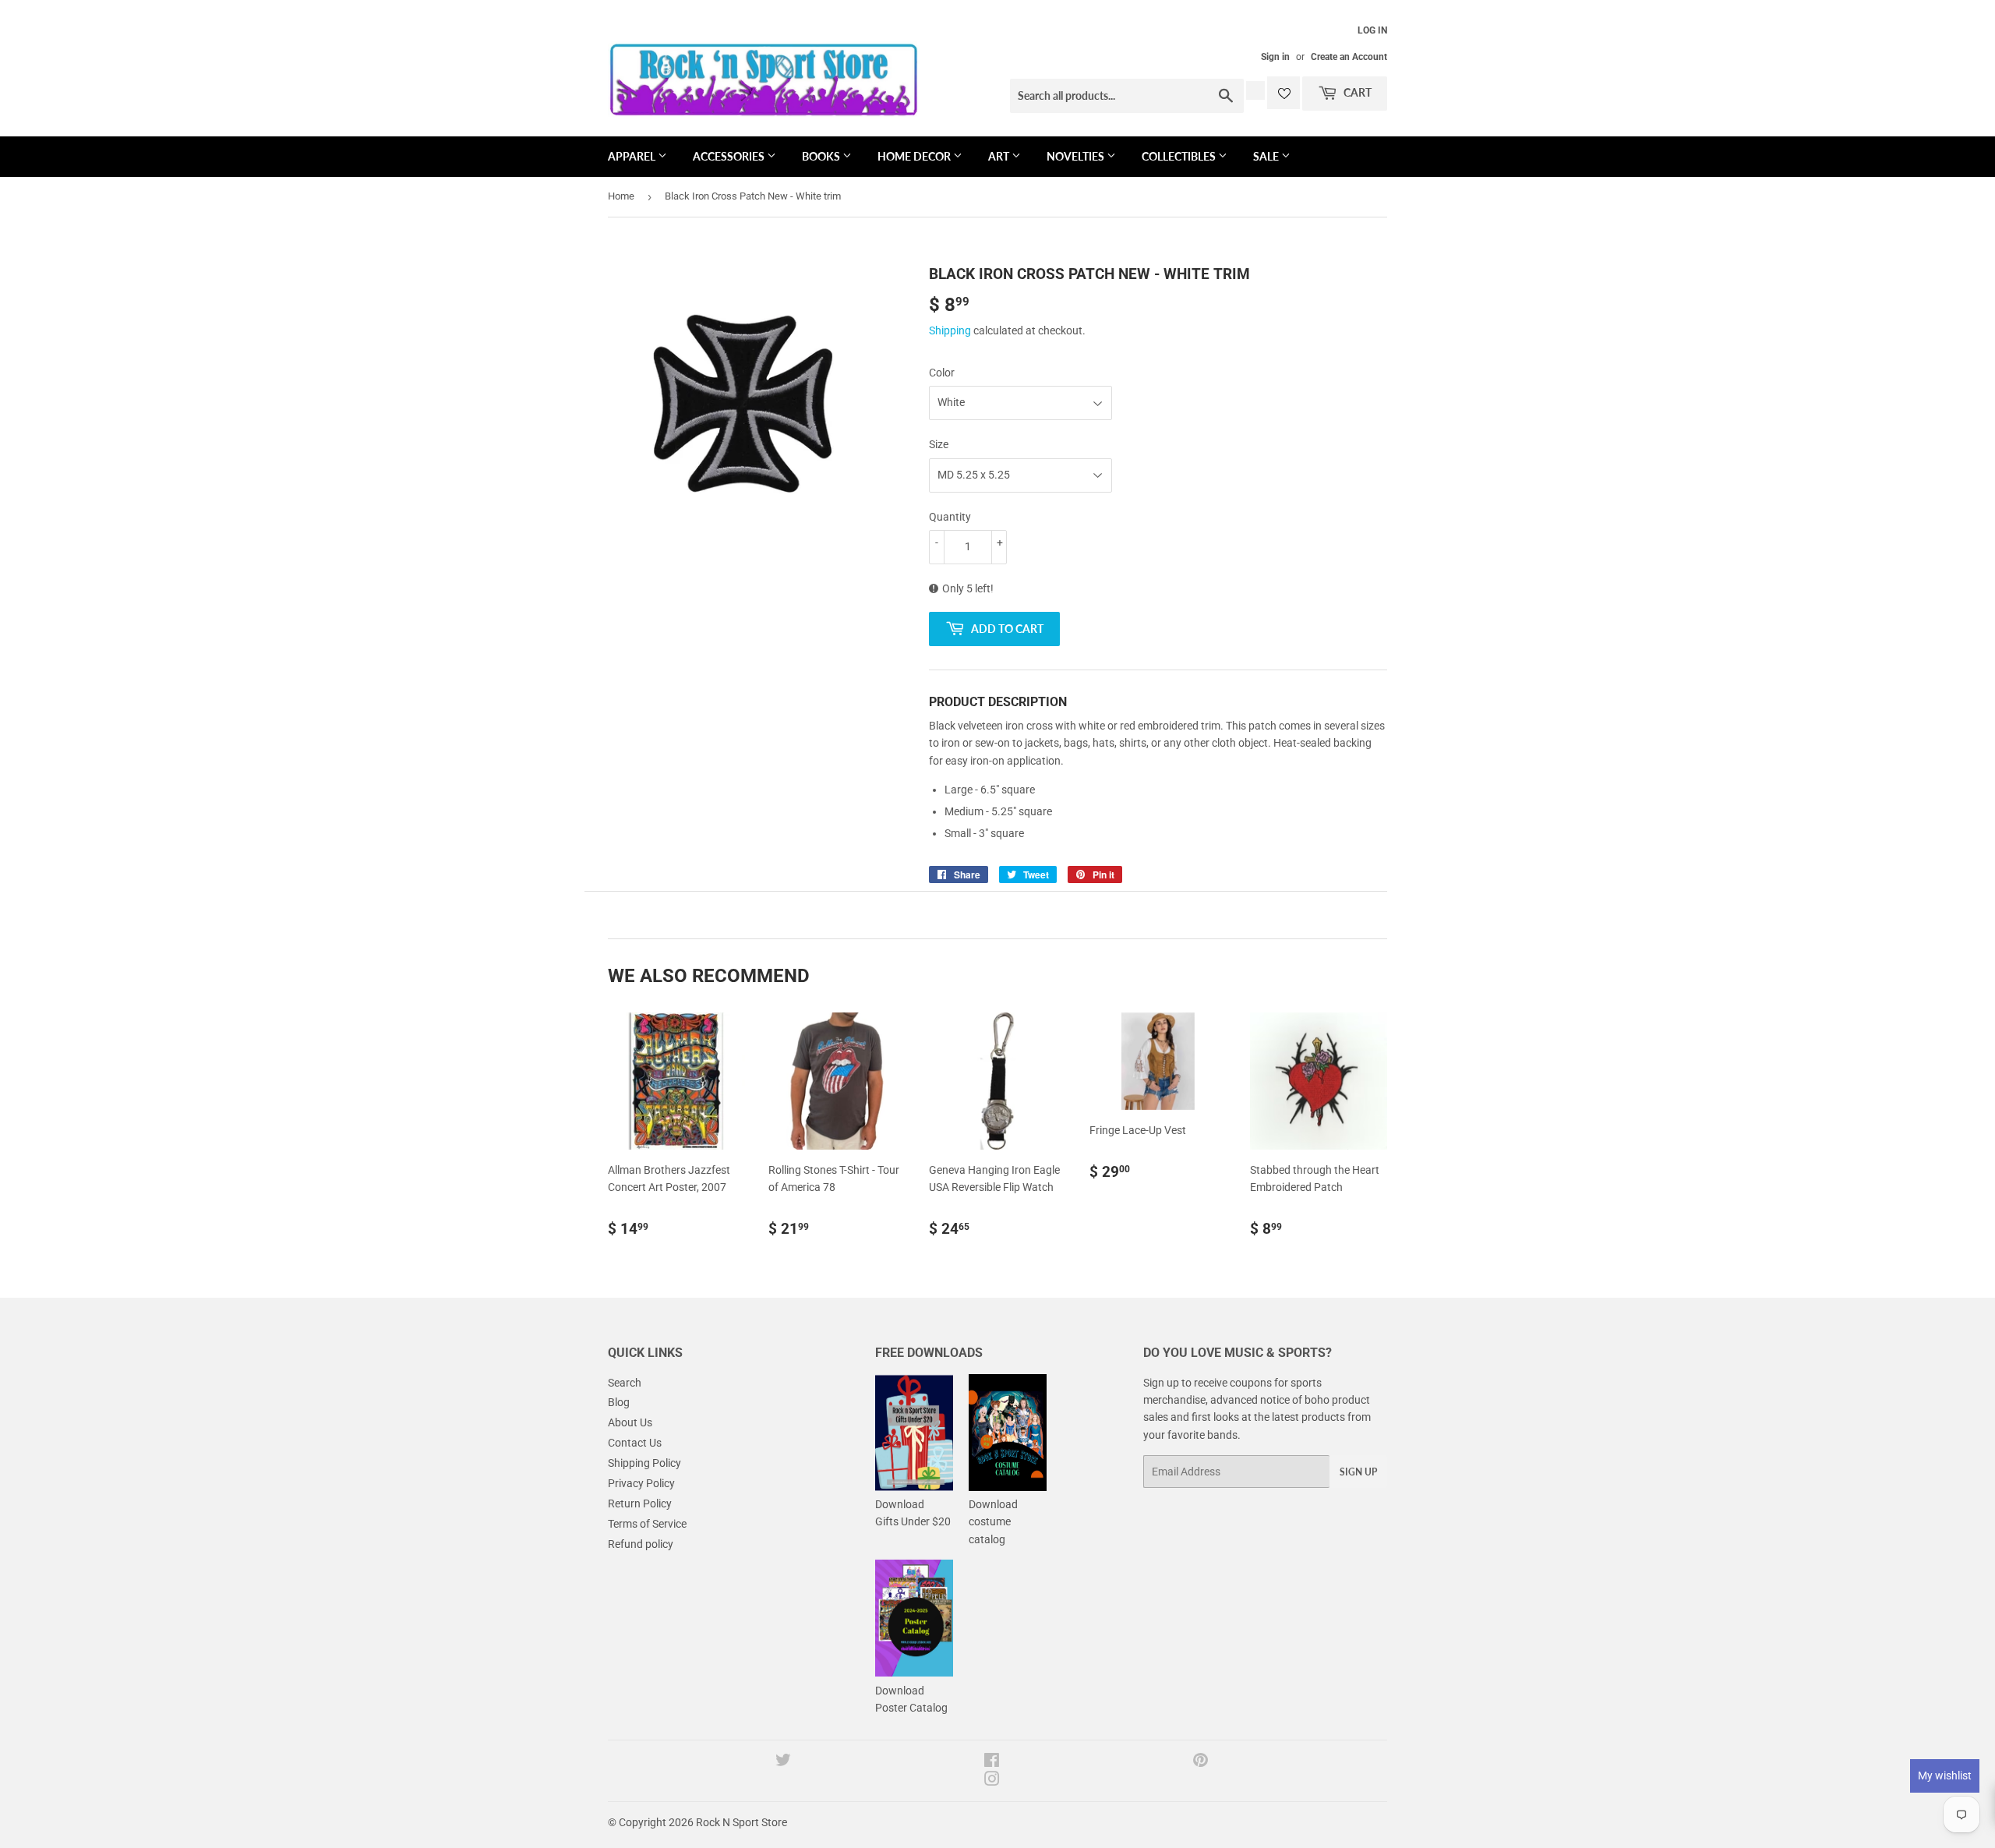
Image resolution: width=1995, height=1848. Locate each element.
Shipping (950, 330)
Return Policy (640, 1503)
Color (942, 373)
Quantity (950, 517)
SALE (1267, 156)
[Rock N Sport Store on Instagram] (992, 1781)
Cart (1356, 92)
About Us (630, 1422)
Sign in (1275, 57)
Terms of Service (647, 1524)
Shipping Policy (644, 1463)
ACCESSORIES (730, 156)
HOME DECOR (915, 156)
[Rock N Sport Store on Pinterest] (1201, 1762)
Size (939, 444)
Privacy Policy (641, 1483)
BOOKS (822, 156)
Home (621, 196)
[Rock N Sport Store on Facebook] (992, 1762)
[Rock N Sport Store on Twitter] (783, 1762)
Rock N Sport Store (742, 1822)
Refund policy (641, 1544)
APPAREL (633, 156)
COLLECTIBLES (1180, 156)
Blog (619, 1402)
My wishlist (1945, 1776)
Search (625, 1383)
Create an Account (1349, 57)
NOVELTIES (1077, 156)
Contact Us (635, 1443)
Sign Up (1358, 1472)
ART (1000, 156)
